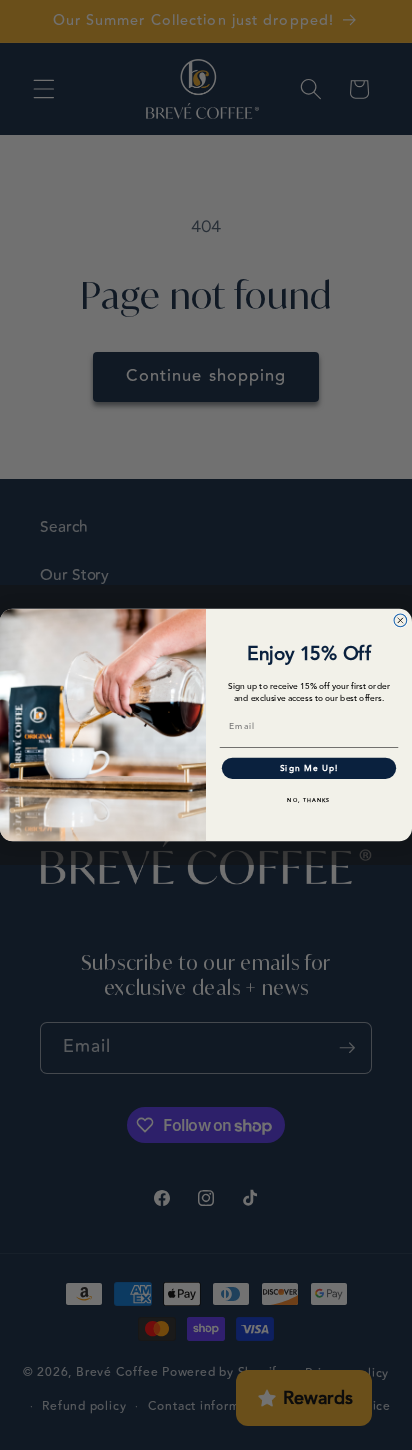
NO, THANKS (308, 800)
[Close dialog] (400, 620)
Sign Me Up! (309, 768)
